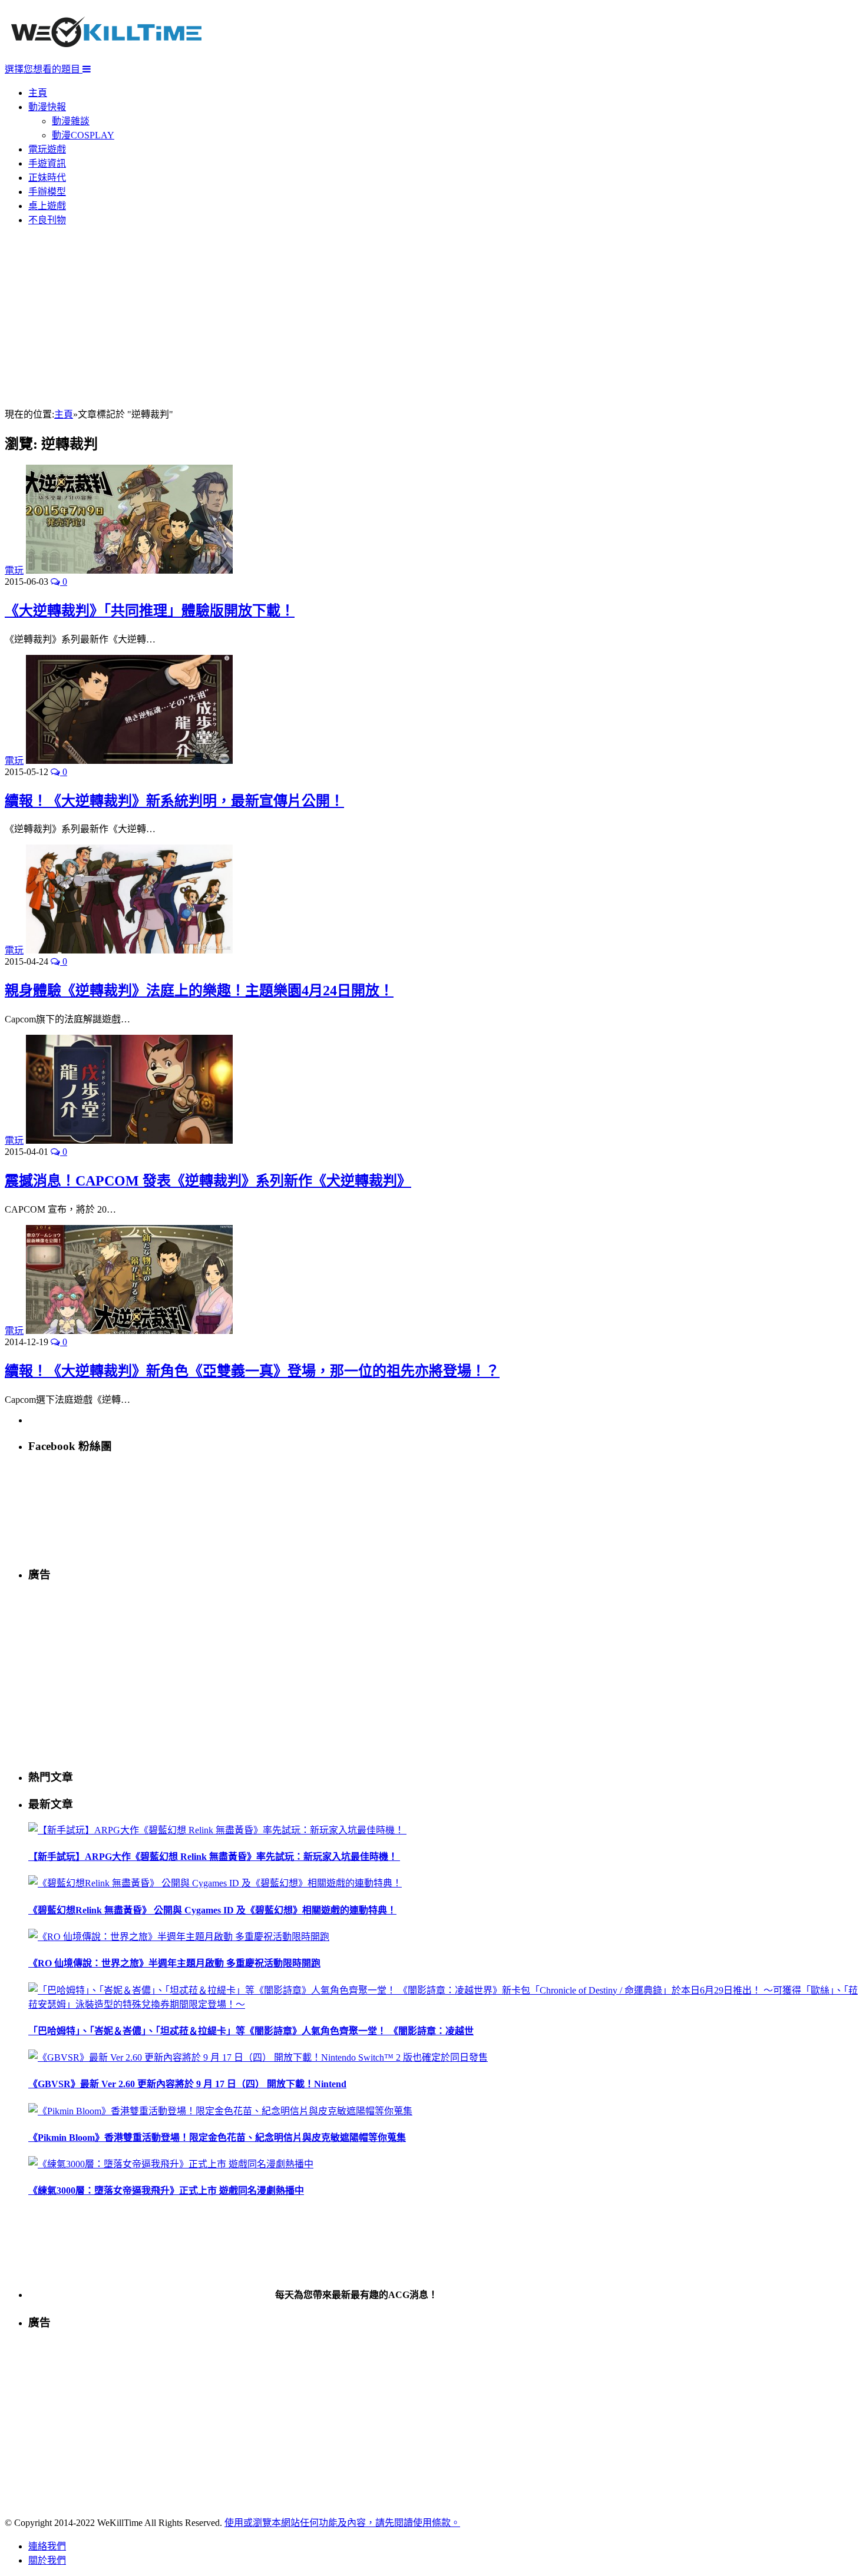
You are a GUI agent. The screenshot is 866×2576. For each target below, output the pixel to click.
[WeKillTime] (106, 56)
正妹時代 (47, 178)
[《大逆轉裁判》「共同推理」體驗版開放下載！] (129, 570)
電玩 (14, 570)
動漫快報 (47, 107)
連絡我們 (47, 2546)
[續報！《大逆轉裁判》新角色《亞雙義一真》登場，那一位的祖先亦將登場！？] (129, 1331)
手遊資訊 (47, 163)
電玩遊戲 (47, 149)
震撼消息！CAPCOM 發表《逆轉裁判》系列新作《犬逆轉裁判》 (208, 1181)
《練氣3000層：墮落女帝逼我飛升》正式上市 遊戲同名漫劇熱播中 (166, 2191)
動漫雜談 (71, 121)
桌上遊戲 (47, 206)
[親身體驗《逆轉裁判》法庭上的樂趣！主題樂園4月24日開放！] (129, 950)
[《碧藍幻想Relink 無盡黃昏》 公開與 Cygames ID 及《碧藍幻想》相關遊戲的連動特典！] (215, 1883)
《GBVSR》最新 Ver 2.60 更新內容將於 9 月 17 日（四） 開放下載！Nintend (187, 2084)
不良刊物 (47, 220)
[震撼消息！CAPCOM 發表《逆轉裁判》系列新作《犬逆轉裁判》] (129, 1140)
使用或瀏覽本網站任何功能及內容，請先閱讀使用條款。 (342, 2523)
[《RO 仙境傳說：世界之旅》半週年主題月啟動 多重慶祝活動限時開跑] (179, 1937)
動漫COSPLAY (83, 135)
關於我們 (47, 2560)
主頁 (38, 93)
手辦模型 (47, 192)
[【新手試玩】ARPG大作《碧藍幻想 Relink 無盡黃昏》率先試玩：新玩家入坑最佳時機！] (217, 1830)
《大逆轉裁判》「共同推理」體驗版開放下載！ (150, 611)
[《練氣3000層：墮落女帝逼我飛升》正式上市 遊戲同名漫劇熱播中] (171, 2164)
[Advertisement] (433, 318)
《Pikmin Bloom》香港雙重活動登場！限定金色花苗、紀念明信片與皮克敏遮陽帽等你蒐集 (217, 2138)
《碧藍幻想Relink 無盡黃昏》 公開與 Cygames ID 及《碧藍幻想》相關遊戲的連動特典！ (212, 1910)
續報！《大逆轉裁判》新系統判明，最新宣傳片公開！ (174, 801)
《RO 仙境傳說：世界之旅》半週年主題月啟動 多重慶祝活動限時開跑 (174, 1963)
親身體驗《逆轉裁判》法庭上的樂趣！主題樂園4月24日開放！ (199, 991)
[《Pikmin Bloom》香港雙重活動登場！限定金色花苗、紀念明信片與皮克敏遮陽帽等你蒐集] (220, 2111)
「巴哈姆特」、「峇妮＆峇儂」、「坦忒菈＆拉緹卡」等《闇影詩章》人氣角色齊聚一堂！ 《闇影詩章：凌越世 (251, 2031)
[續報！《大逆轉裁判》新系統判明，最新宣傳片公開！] (129, 761)
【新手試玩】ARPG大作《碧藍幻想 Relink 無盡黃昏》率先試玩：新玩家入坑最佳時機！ (214, 1857)
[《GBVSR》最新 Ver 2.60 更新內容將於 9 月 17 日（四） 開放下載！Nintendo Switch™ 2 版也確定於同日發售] (258, 2057)
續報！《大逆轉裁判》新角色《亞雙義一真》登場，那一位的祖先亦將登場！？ (252, 1371)
